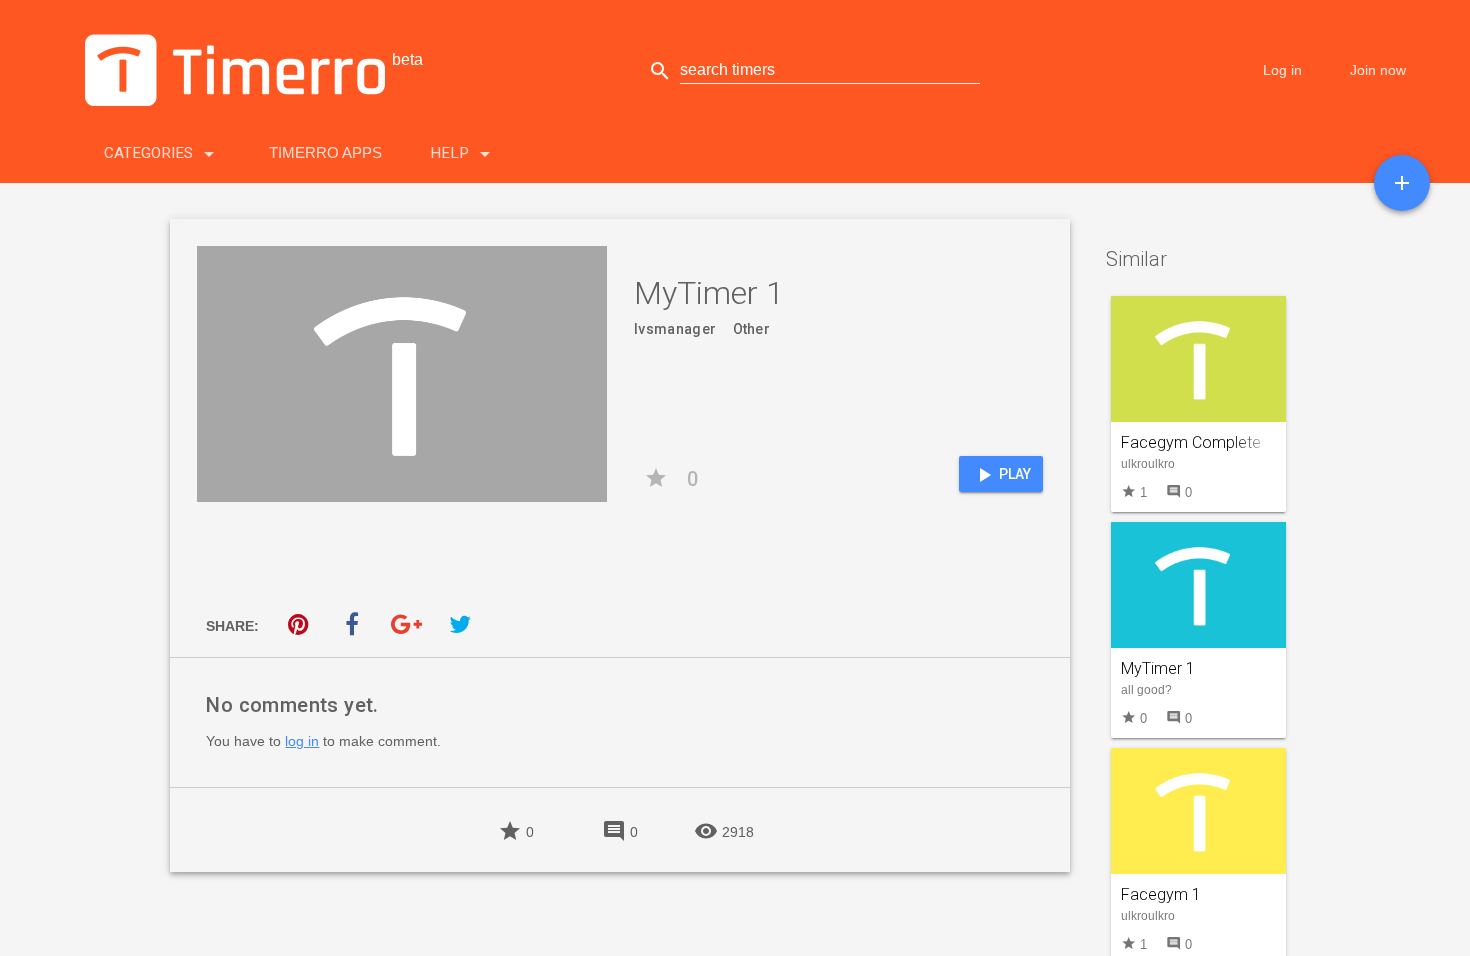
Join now (1378, 70)
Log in (1282, 70)
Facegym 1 (1161, 894)
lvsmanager (675, 329)
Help (463, 154)
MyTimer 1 (1158, 668)
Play (1001, 475)
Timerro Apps (325, 152)
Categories (162, 154)
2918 (724, 830)
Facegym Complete (1191, 442)
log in (302, 741)
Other (752, 329)
